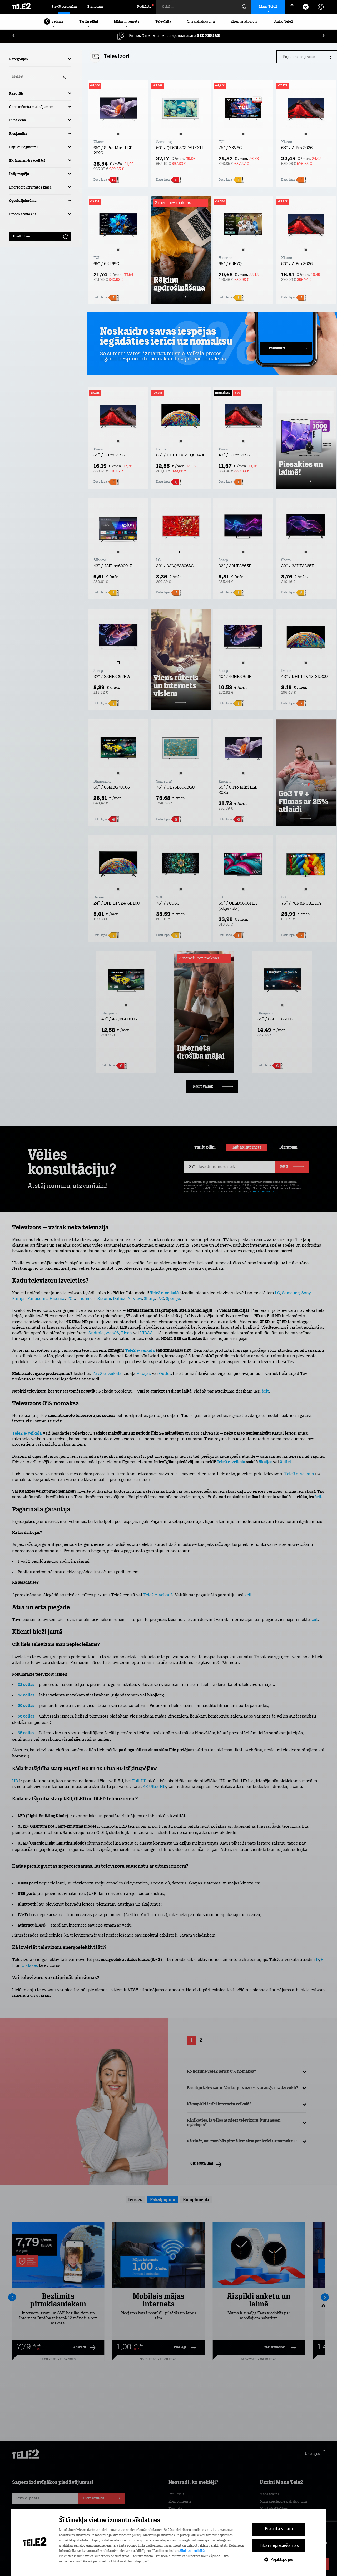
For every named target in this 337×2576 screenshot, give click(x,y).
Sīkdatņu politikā (192, 2551)
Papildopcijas (282, 2559)
